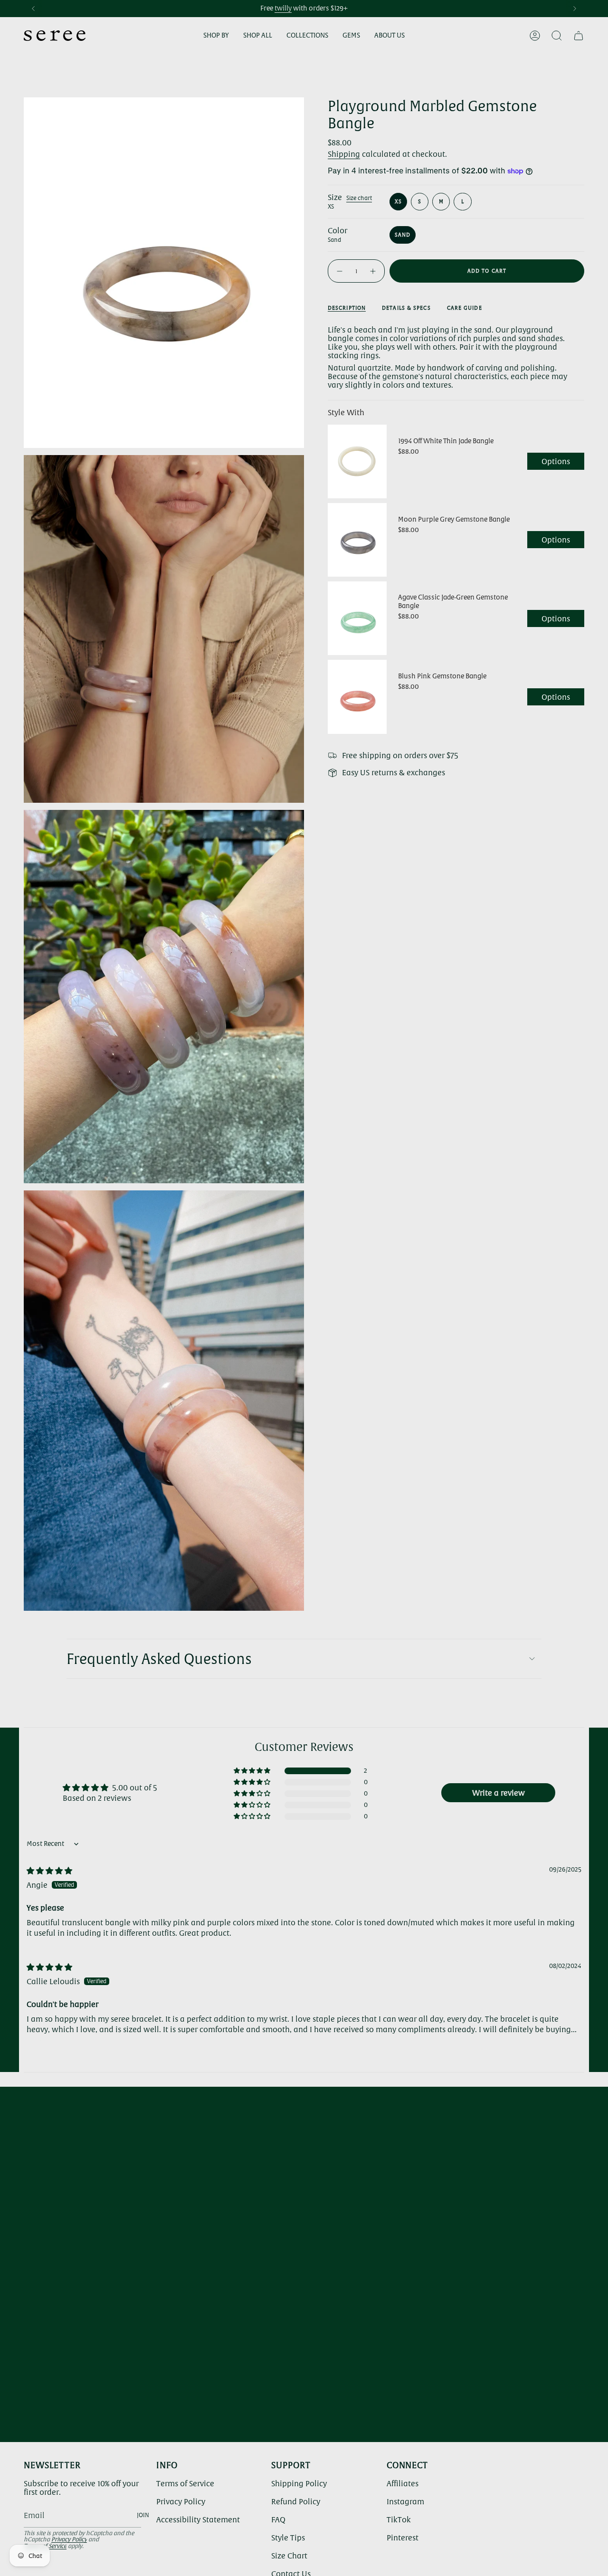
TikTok (399, 2519)
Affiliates (403, 2483)
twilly (283, 8)
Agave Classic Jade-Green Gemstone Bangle (453, 601)
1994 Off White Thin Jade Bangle (446, 441)
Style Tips (288, 2538)
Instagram (405, 2501)
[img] (49, 1871)
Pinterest (403, 2538)
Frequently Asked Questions (159, 1659)
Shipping (344, 154)
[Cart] (579, 36)
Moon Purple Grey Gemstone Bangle (454, 519)
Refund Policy (296, 2501)
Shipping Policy (299, 2483)
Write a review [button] (499, 1793)
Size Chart (289, 2556)
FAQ (278, 2519)
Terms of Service (185, 2483)
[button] (216, 36)
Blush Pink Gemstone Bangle (442, 676)
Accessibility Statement (198, 2519)
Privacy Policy (69, 2539)
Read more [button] (46, 2040)
